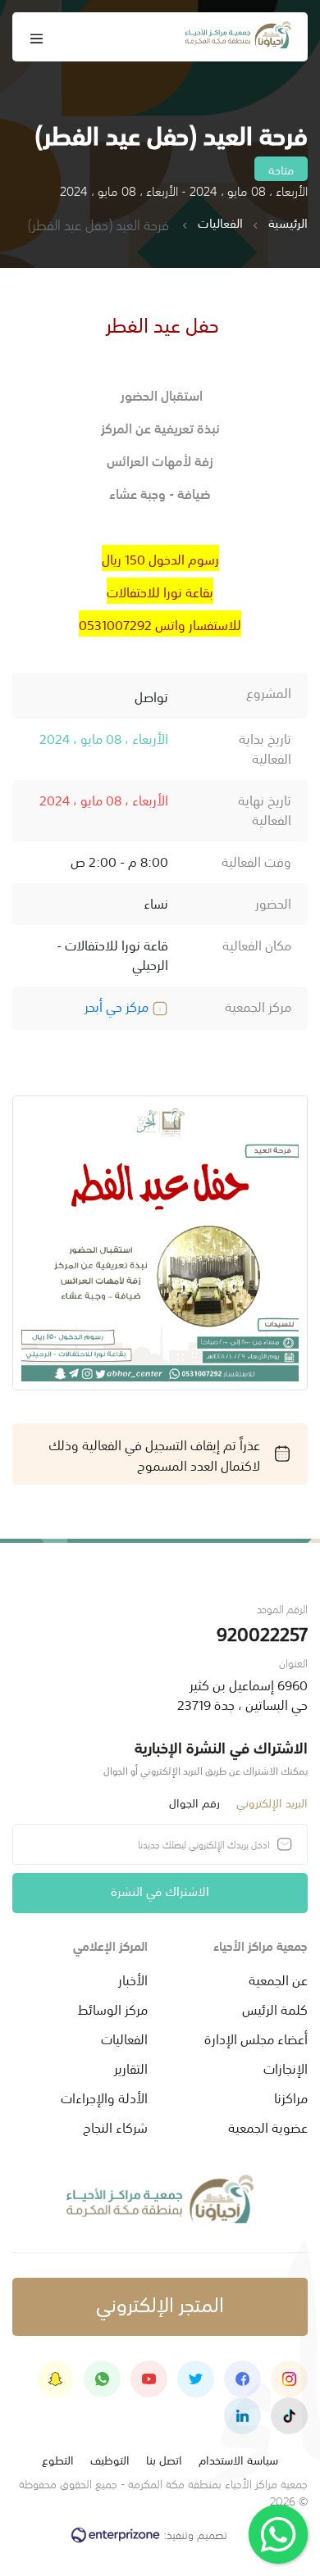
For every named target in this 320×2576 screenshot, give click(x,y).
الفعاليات (220, 223)
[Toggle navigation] (37, 37)
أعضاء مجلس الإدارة (256, 2038)
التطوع (58, 2459)
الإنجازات (286, 2067)
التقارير (131, 2067)
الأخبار (133, 1979)
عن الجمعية (278, 1979)
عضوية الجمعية (268, 2126)
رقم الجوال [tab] (194, 1802)
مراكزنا (291, 2097)
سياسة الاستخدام (238, 2459)
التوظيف (110, 2459)
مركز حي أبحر (118, 1005)
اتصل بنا (164, 2459)
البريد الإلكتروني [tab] (272, 1802)
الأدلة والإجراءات (104, 2097)
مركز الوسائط (113, 2008)
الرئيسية (288, 223)
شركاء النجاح (115, 2126)
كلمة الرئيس (275, 2008)
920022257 (262, 1633)
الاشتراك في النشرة (160, 1890)
